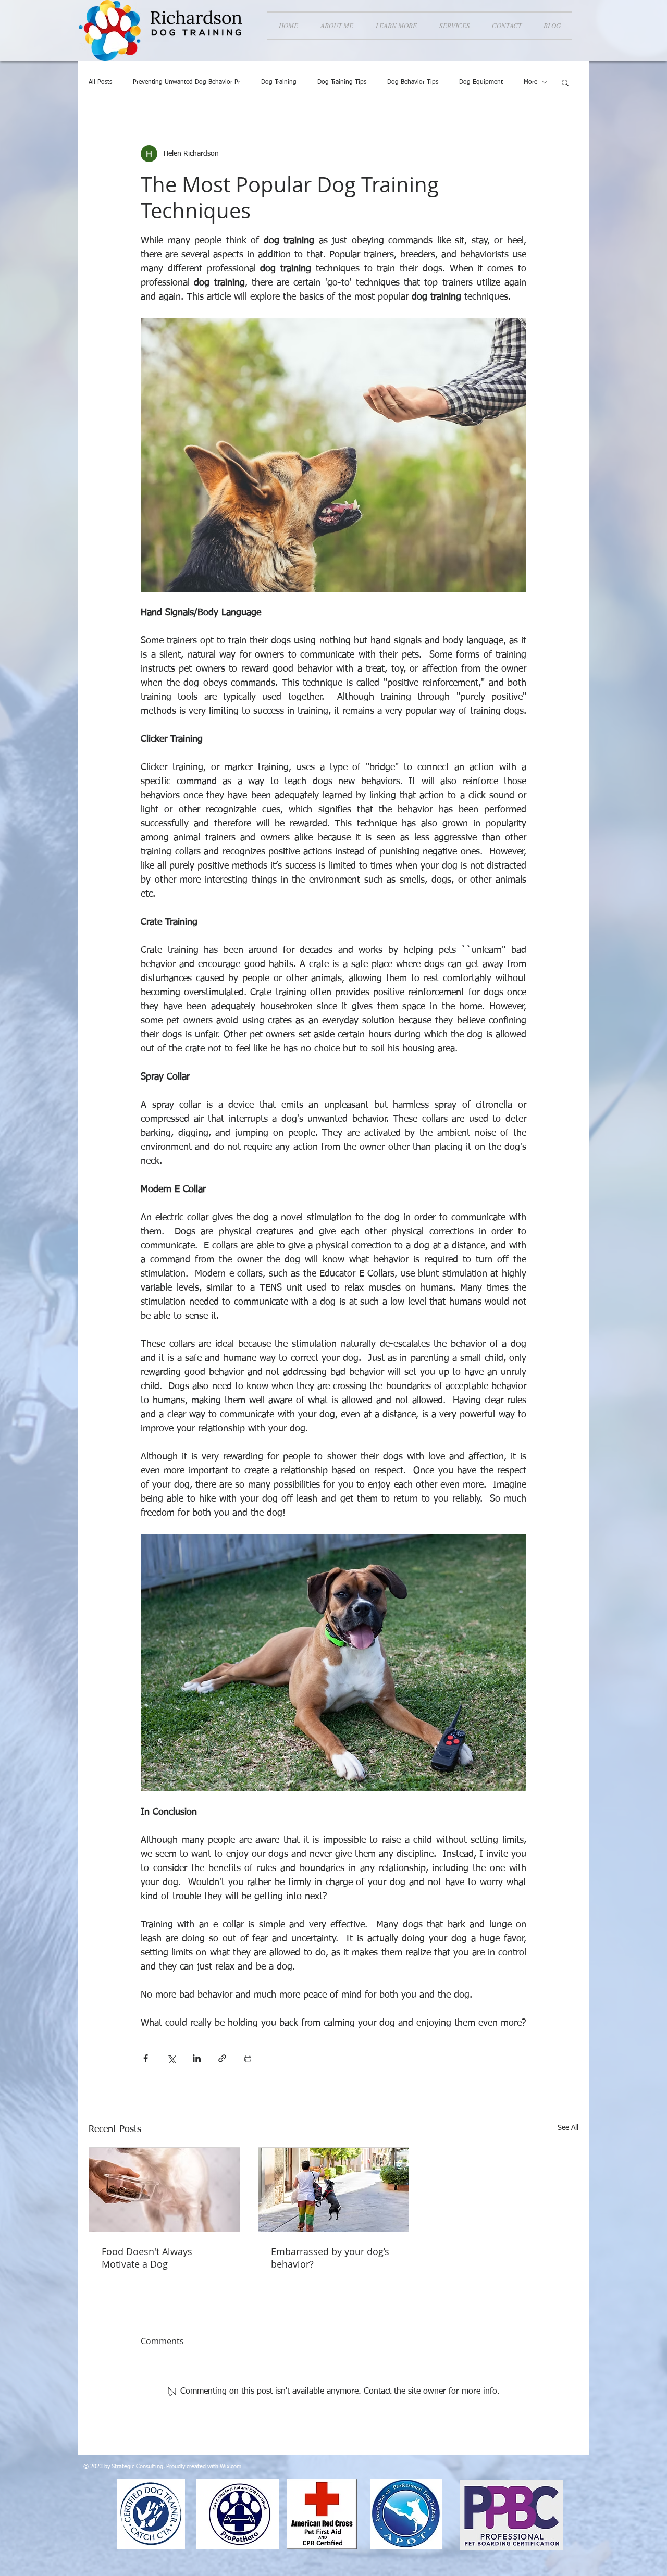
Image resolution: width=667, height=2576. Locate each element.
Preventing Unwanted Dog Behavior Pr (187, 82)
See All (568, 2128)
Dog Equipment (481, 82)
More (530, 82)
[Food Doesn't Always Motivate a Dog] (164, 2190)
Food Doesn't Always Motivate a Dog (147, 2258)
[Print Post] (248, 2058)
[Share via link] (222, 2058)
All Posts (100, 82)
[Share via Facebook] (146, 2058)
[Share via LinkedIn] (197, 2058)
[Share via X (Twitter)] (171, 2058)
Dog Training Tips (342, 82)
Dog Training (279, 82)
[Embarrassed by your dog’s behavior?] (334, 2190)
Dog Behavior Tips (413, 82)
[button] (396, 26)
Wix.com (231, 2466)
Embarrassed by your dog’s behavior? (330, 2258)
